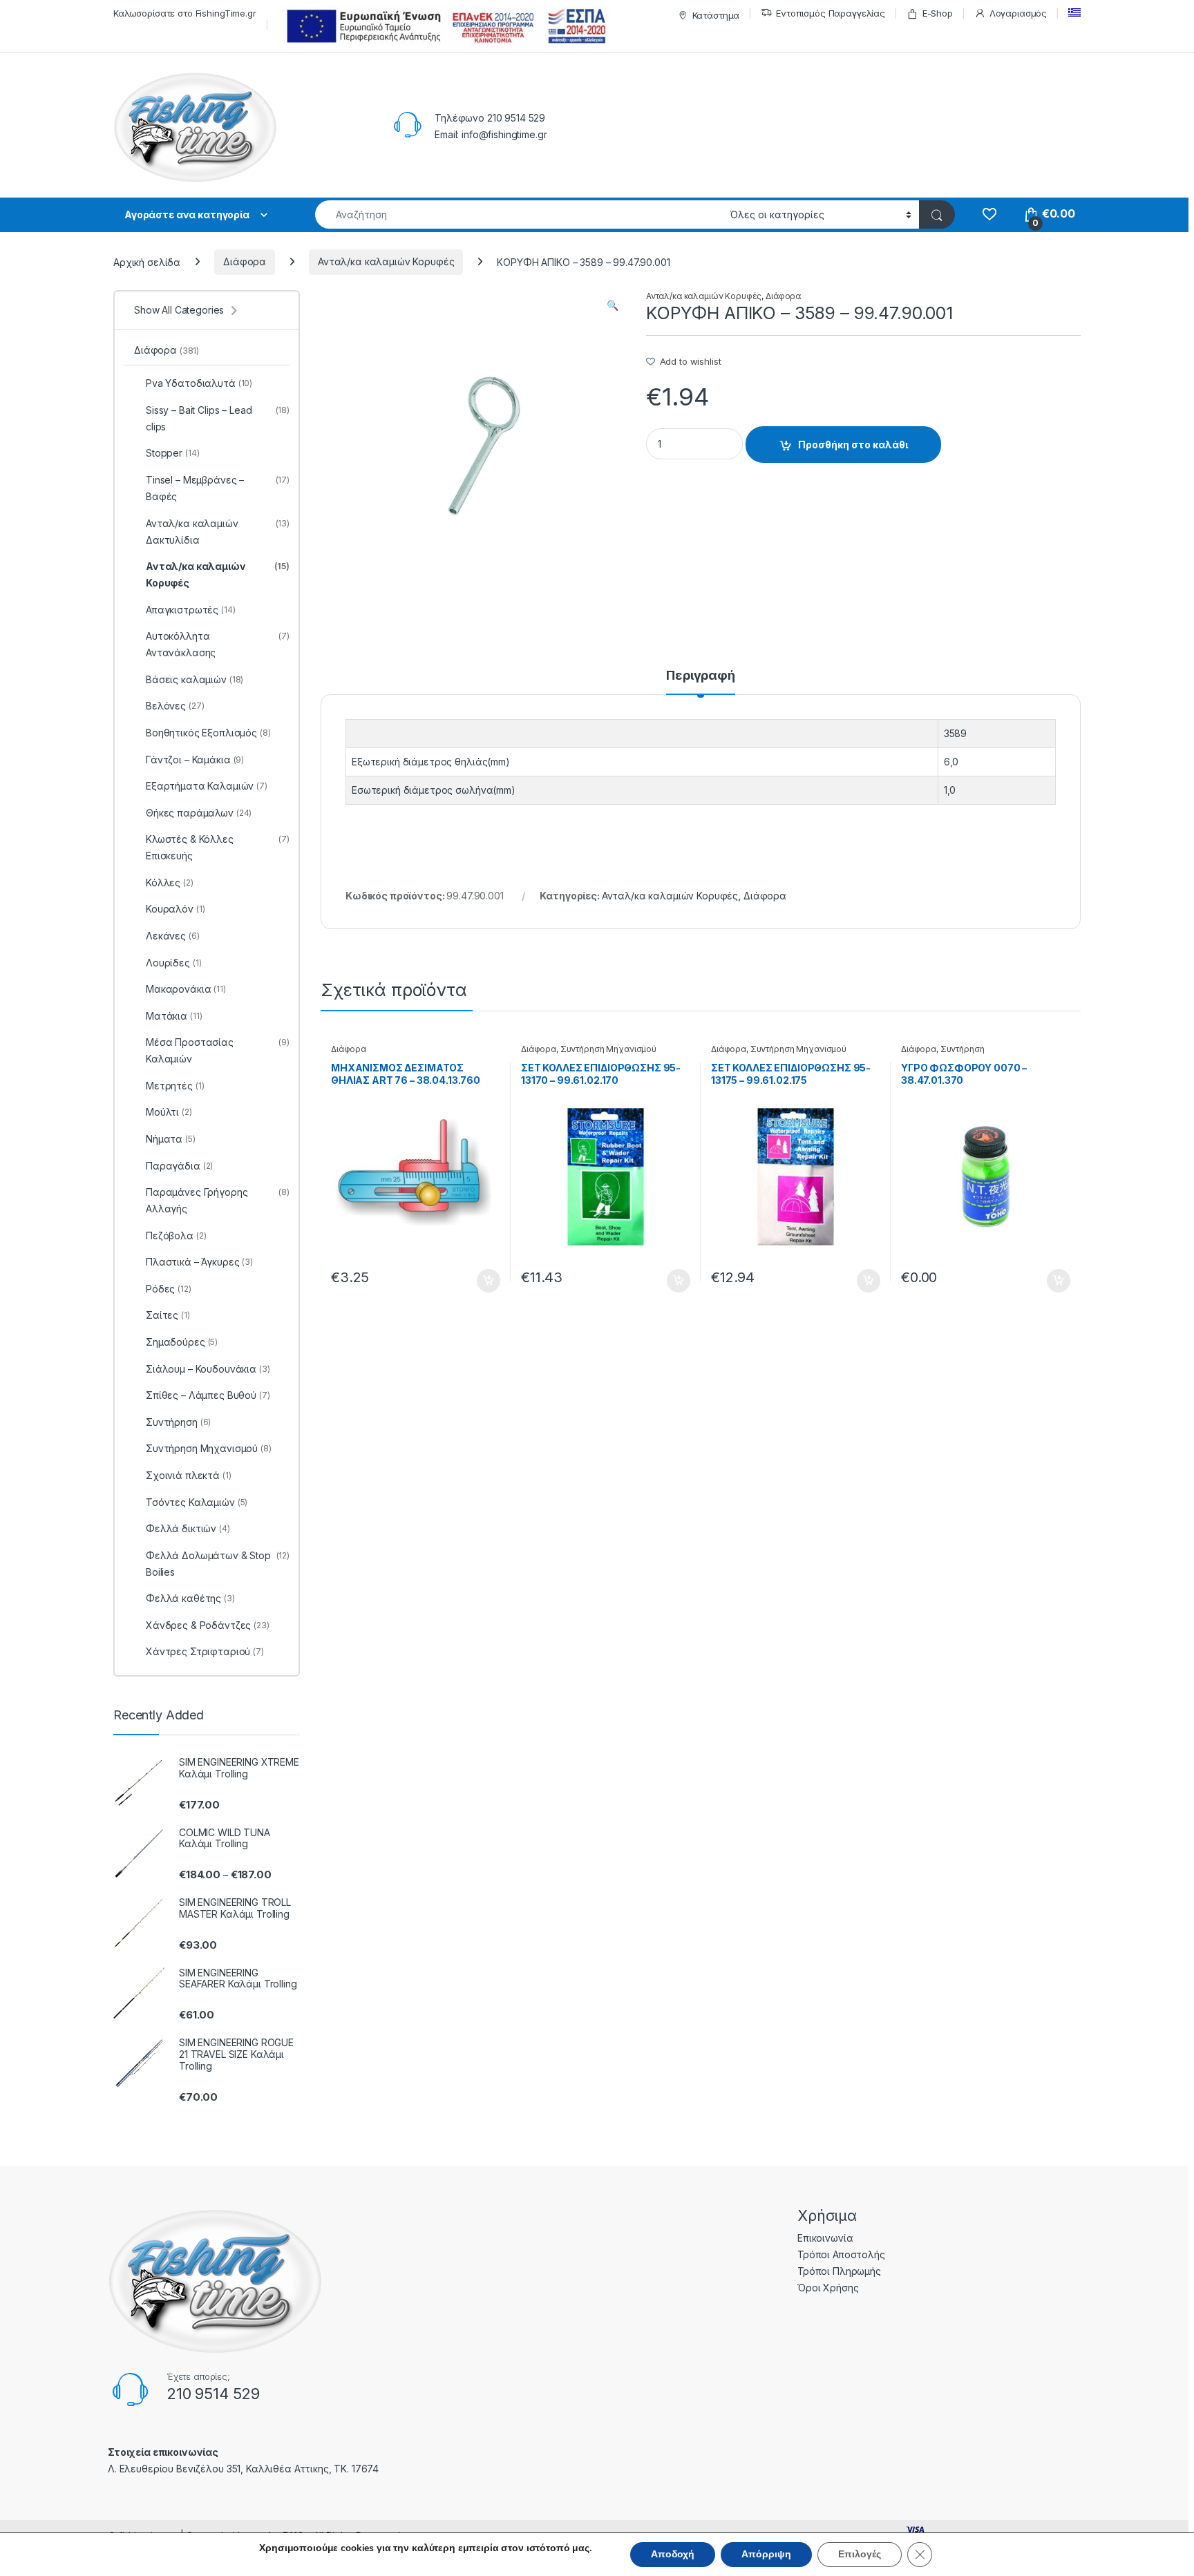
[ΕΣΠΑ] (444, 26)
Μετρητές (175, 1086)
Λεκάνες (173, 936)
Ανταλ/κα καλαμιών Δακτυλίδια (218, 532)
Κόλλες (170, 882)
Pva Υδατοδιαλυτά (199, 383)
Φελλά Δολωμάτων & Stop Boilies (218, 1564)
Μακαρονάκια (186, 989)
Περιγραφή (701, 676)
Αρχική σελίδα (147, 261)
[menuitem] (1074, 13)
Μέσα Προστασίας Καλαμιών (218, 1050)
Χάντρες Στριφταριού (205, 1651)
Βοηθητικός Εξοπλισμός (208, 733)
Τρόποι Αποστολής (841, 2254)
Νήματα (171, 1139)
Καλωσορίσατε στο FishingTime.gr (185, 13)
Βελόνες (175, 706)
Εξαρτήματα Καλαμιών (207, 786)
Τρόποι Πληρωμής (839, 2271)
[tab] (701, 682)
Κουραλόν (175, 909)
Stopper (172, 453)
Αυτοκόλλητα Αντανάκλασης (218, 644)
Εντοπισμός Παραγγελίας (831, 13)
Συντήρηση (963, 1049)
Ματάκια (174, 1016)
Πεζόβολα (176, 1235)
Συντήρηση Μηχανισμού (608, 1049)
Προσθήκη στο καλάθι (853, 445)
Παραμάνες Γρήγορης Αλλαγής (218, 1200)
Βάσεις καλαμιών (195, 679)
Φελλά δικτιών (188, 1528)
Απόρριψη (766, 2554)
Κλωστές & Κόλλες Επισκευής (218, 847)
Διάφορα (245, 261)
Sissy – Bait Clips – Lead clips (218, 418)
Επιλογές (860, 2554)
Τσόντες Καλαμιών (197, 1502)
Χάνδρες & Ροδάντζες (208, 1625)
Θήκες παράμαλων (199, 813)
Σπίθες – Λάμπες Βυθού (208, 1395)
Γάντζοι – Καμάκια (195, 760)
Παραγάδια (179, 1166)
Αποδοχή (673, 2554)
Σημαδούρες (182, 1342)
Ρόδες (169, 1289)
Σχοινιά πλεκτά (189, 1475)
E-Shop (938, 13)
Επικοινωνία (825, 2238)
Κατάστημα (716, 15)
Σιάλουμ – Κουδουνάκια (208, 1369)
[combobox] (519, 214)
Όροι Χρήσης (828, 2288)
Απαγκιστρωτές (191, 610)
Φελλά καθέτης (190, 1598)
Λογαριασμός (1018, 13)
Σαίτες (168, 1315)
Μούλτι (169, 1112)
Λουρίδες (173, 963)
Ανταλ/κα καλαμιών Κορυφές (386, 261)
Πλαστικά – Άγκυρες (199, 1262)
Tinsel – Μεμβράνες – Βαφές (218, 488)
